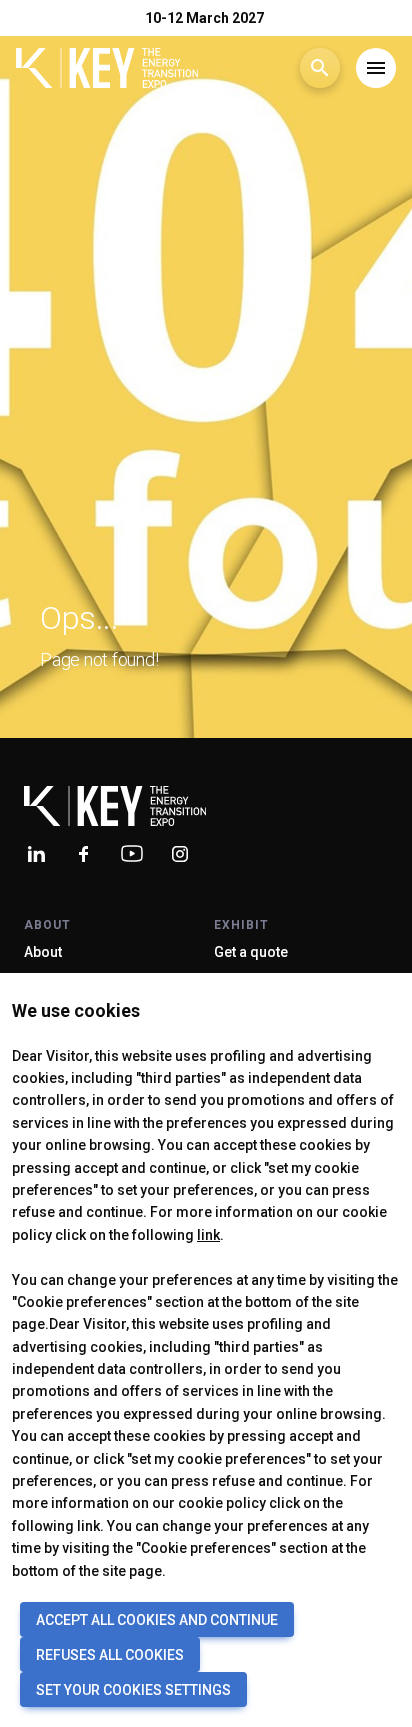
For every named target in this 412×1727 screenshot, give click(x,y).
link (208, 1235)
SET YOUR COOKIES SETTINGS (133, 1690)
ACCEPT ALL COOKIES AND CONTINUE (157, 1620)
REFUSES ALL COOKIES (110, 1655)
